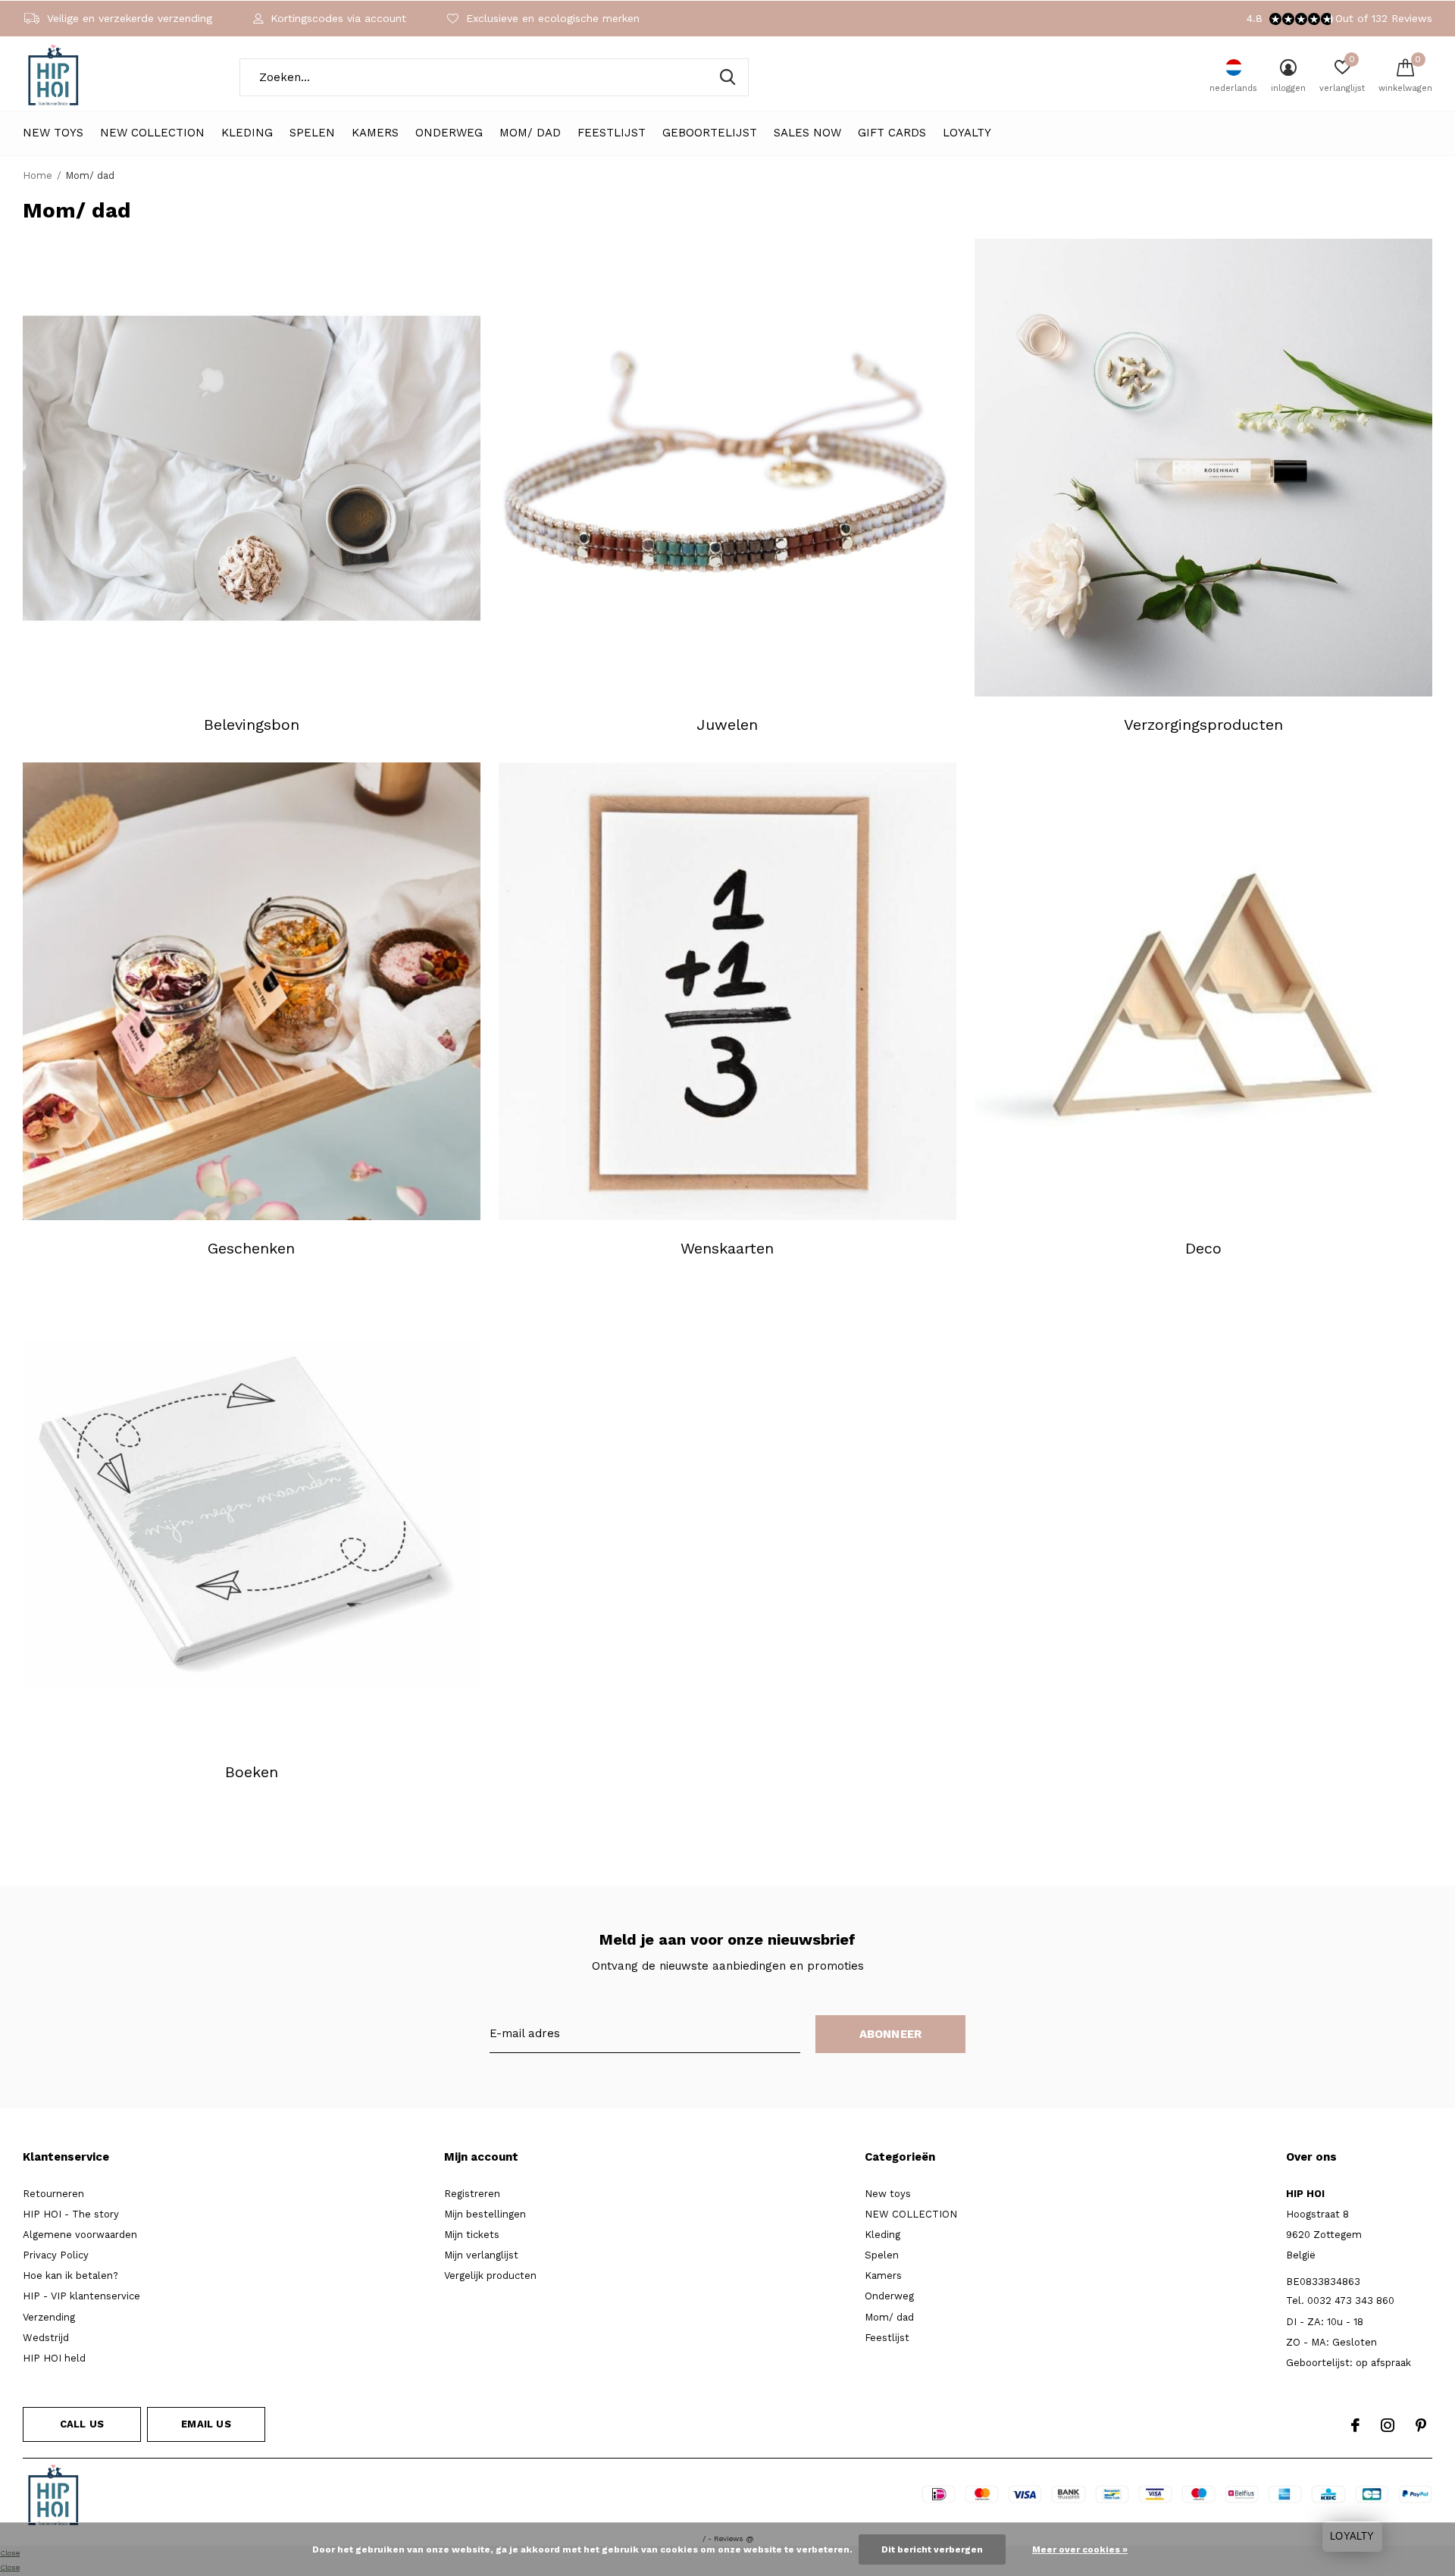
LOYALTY (967, 133)
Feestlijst (612, 133)
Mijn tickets (472, 2235)
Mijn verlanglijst (481, 2255)
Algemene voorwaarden (80, 2235)
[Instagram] (1388, 2425)
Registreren (472, 2194)
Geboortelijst (710, 133)
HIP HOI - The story (71, 2214)
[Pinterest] (1421, 2425)
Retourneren (53, 2194)
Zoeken (727, 77)
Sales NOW (807, 133)
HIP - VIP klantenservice (81, 2296)
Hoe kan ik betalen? (70, 2276)
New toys (53, 133)
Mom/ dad (530, 133)
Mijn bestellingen (485, 2214)
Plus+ (824, 2498)
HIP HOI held (54, 2358)
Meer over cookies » (1080, 2549)
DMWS (782, 2498)
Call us (82, 2424)
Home (38, 175)
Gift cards (892, 133)
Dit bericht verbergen (932, 2549)
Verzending (49, 2317)
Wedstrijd (46, 2338)
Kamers (375, 133)
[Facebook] (1355, 2425)
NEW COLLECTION (152, 133)
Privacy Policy (56, 2255)
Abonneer (891, 2034)
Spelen (312, 133)
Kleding (247, 133)
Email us (206, 2424)
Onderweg (449, 133)
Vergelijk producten (490, 2276)
